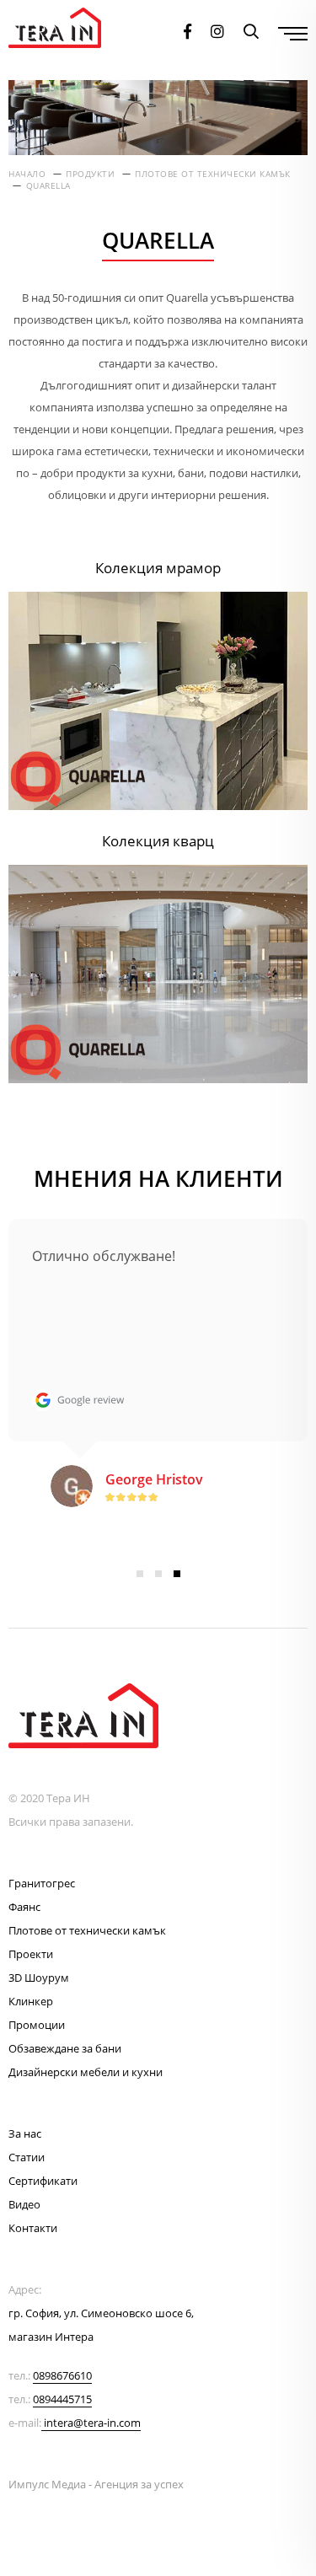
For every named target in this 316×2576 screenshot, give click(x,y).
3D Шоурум (39, 1978)
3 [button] (177, 1574)
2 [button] (158, 1574)
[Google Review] (78, 1400)
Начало (27, 174)
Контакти (33, 2228)
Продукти (90, 174)
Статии (27, 2157)
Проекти (31, 1954)
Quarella (48, 185)
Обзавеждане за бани (65, 2048)
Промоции (37, 2025)
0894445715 (62, 2399)
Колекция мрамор (158, 568)
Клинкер (31, 2001)
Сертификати (43, 2181)
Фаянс (24, 1907)
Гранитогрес (42, 1883)
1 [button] (140, 1574)
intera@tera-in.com (92, 2423)
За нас (25, 2133)
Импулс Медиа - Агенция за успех (96, 2484)
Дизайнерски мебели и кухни (86, 2072)
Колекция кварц (158, 841)
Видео (24, 2204)
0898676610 (62, 2375)
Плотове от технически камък (213, 174)
